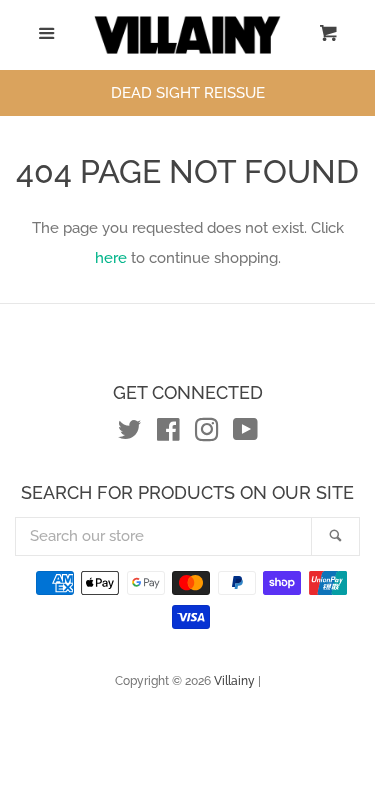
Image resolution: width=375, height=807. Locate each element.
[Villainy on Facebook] (168, 434)
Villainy (234, 681)
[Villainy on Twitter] (130, 434)
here (111, 258)
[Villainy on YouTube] (245, 434)
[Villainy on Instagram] (207, 434)
